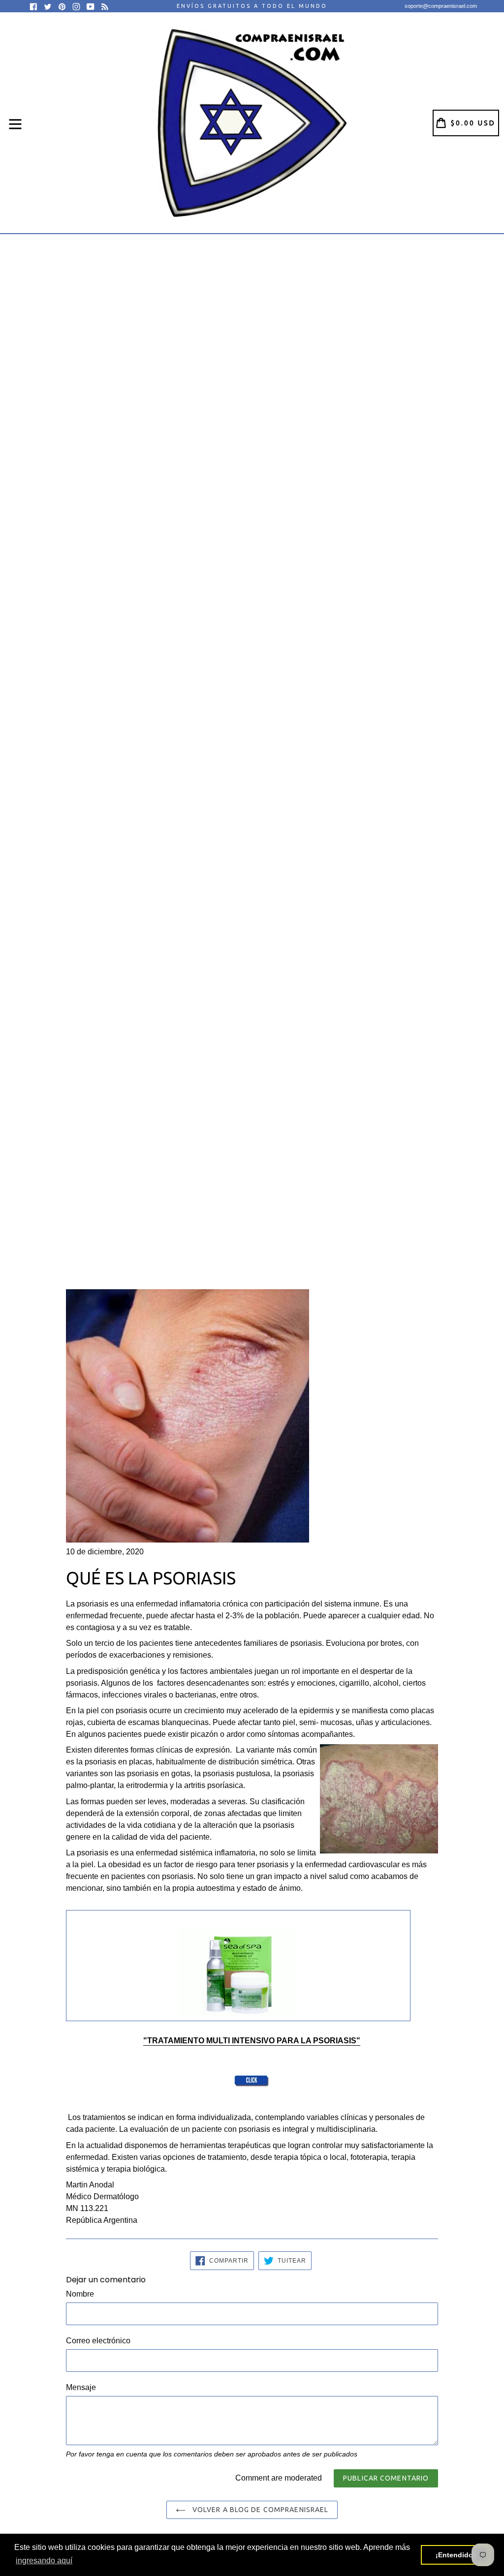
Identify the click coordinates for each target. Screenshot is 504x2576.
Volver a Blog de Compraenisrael (260, 2510)
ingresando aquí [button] (44, 2561)
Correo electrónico (98, 2341)
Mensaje (81, 2387)
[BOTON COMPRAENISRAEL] (252, 2083)
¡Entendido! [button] (456, 2555)
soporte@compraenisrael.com (441, 6)
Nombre (80, 2294)
